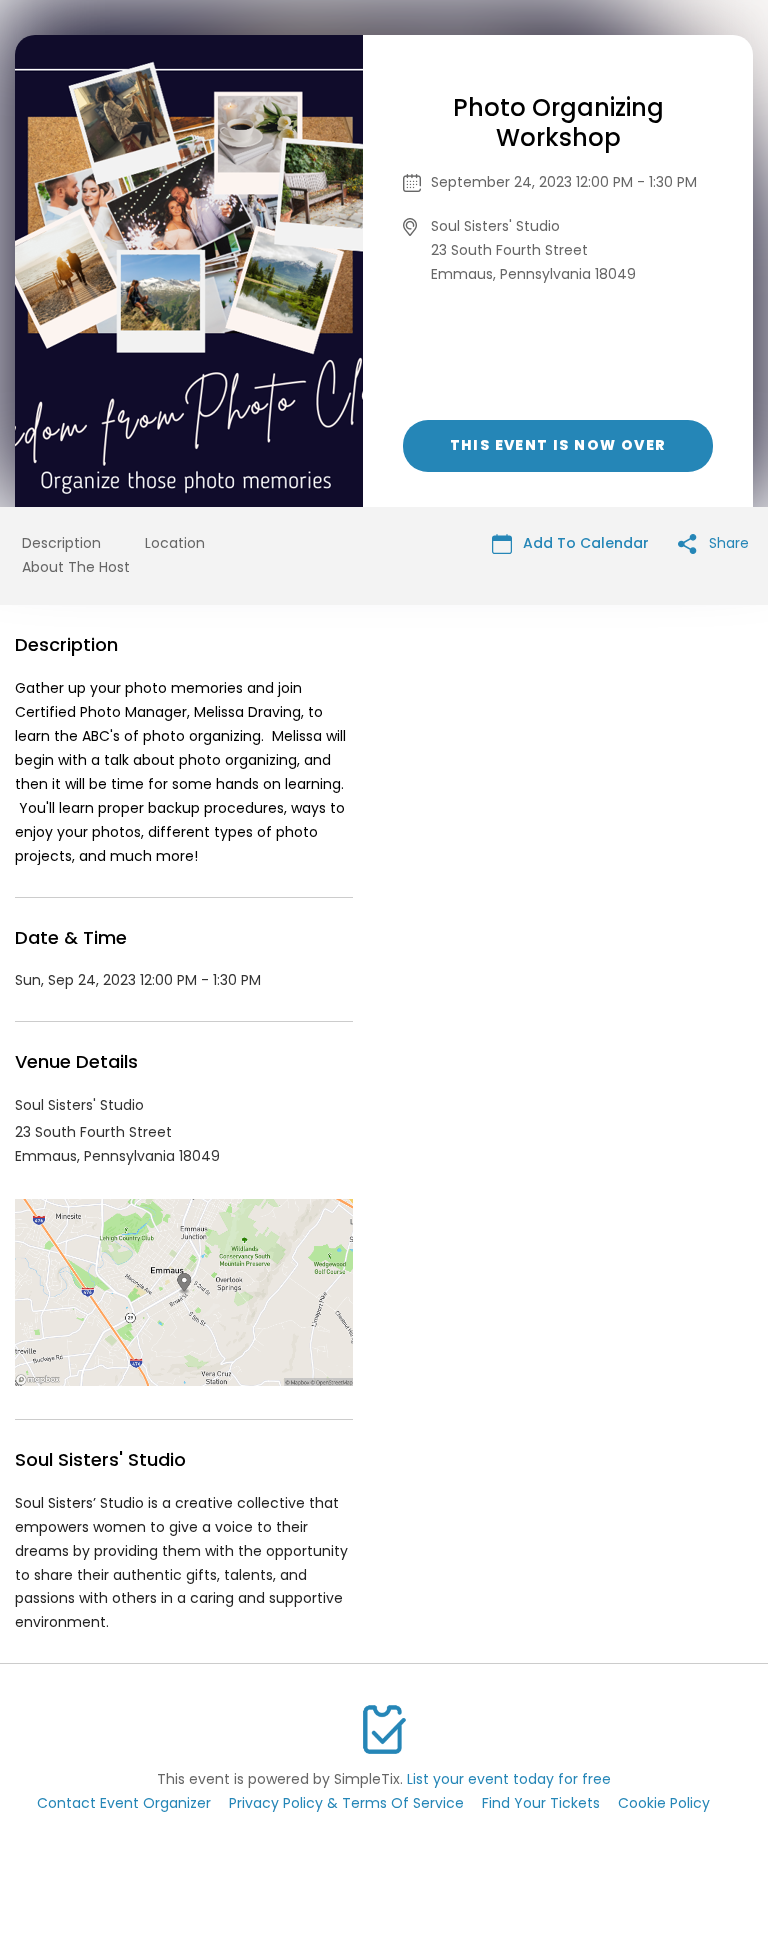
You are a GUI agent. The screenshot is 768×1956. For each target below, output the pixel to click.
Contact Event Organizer (124, 1803)
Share (727, 543)
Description (61, 543)
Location (175, 543)
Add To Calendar (584, 543)
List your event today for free (509, 1779)
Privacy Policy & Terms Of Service (346, 1803)
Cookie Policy (664, 1803)
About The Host (76, 567)
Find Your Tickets (541, 1803)
